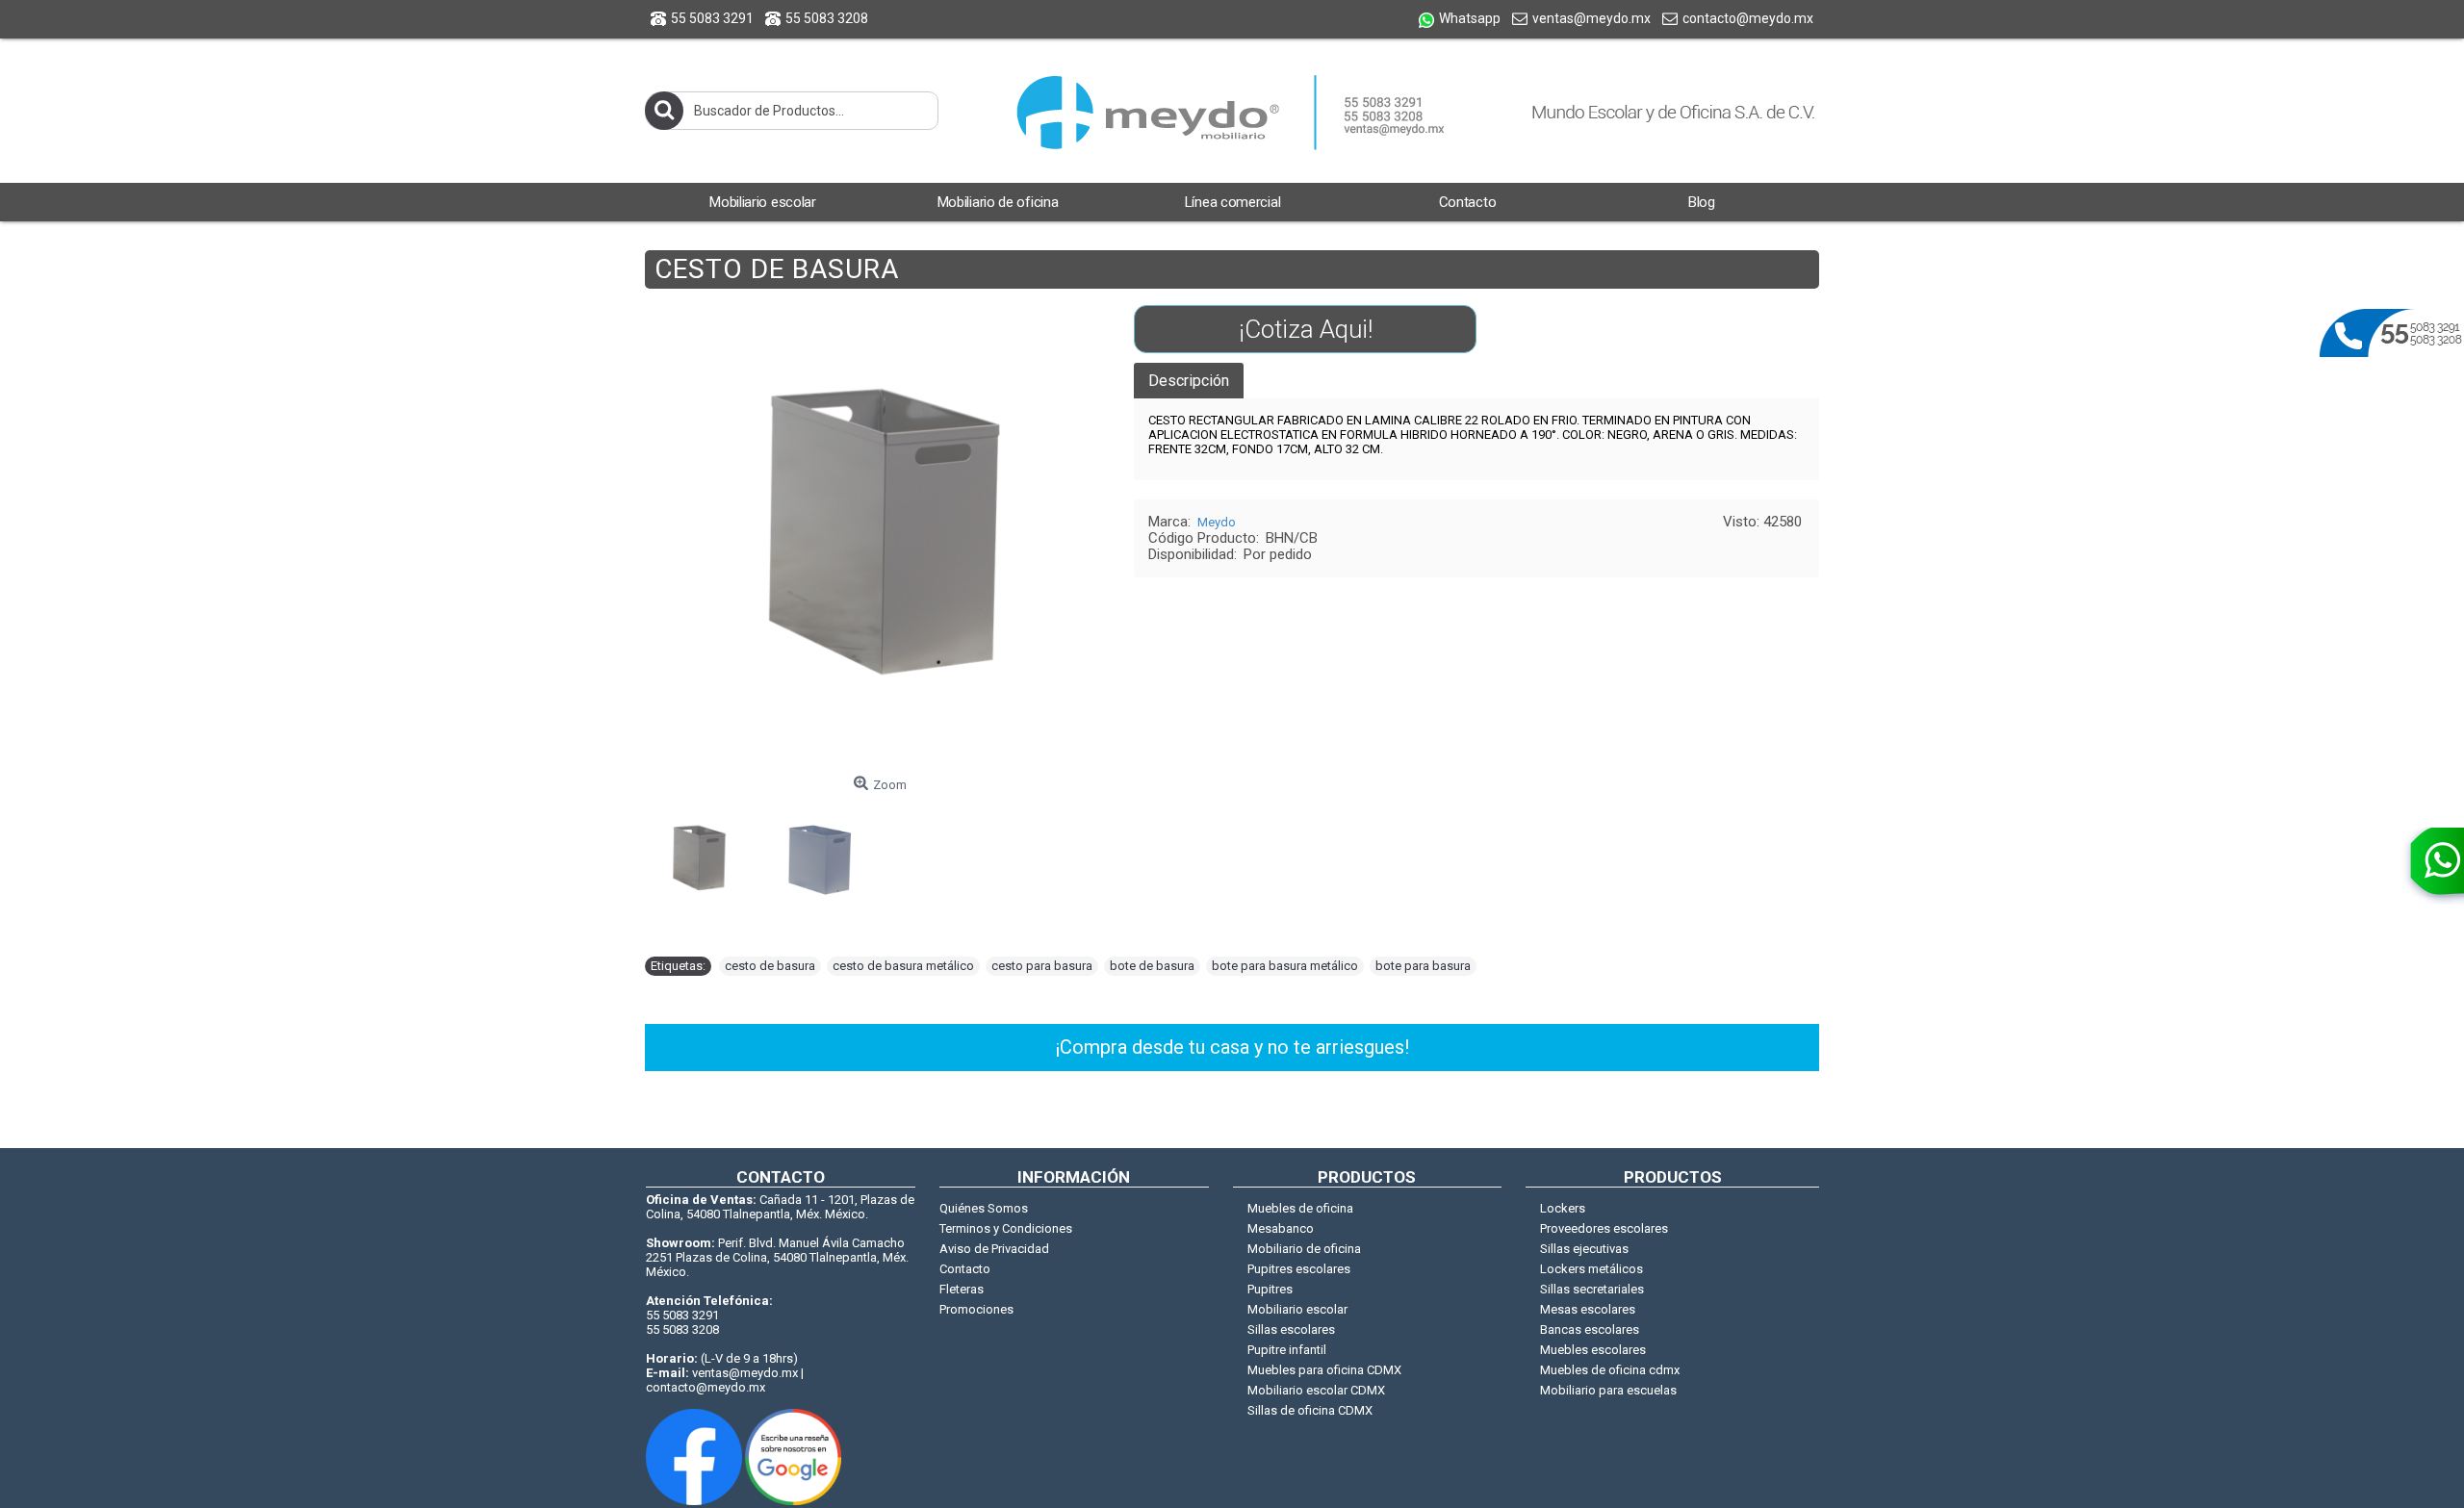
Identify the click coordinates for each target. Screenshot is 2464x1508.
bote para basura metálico (1285, 966)
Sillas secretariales (1592, 1289)
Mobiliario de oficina (1304, 1249)
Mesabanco (1281, 1228)
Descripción (1189, 381)
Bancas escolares (1590, 1329)
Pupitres (1270, 1289)
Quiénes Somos (984, 1208)
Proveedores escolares (1604, 1228)
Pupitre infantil (1287, 1350)
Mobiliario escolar (1297, 1309)
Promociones (976, 1309)
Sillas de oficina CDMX (1310, 1410)
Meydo (1217, 522)
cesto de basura (770, 966)
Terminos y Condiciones (1006, 1228)
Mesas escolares (1588, 1309)
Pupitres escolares (1299, 1269)
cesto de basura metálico (903, 966)
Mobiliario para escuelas (1608, 1390)
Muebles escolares (1593, 1350)
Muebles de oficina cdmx (1610, 1370)
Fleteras (962, 1289)
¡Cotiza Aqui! (1306, 329)
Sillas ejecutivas (1584, 1249)
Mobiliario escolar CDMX (1316, 1390)
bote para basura (1423, 966)
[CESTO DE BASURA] (706, 853)
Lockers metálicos (1591, 1269)
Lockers (1563, 1208)
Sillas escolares (1291, 1329)
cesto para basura (1042, 966)
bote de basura (1152, 966)
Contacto (965, 1269)
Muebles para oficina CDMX (1324, 1370)
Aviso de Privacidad (994, 1249)
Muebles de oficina (1300, 1208)
